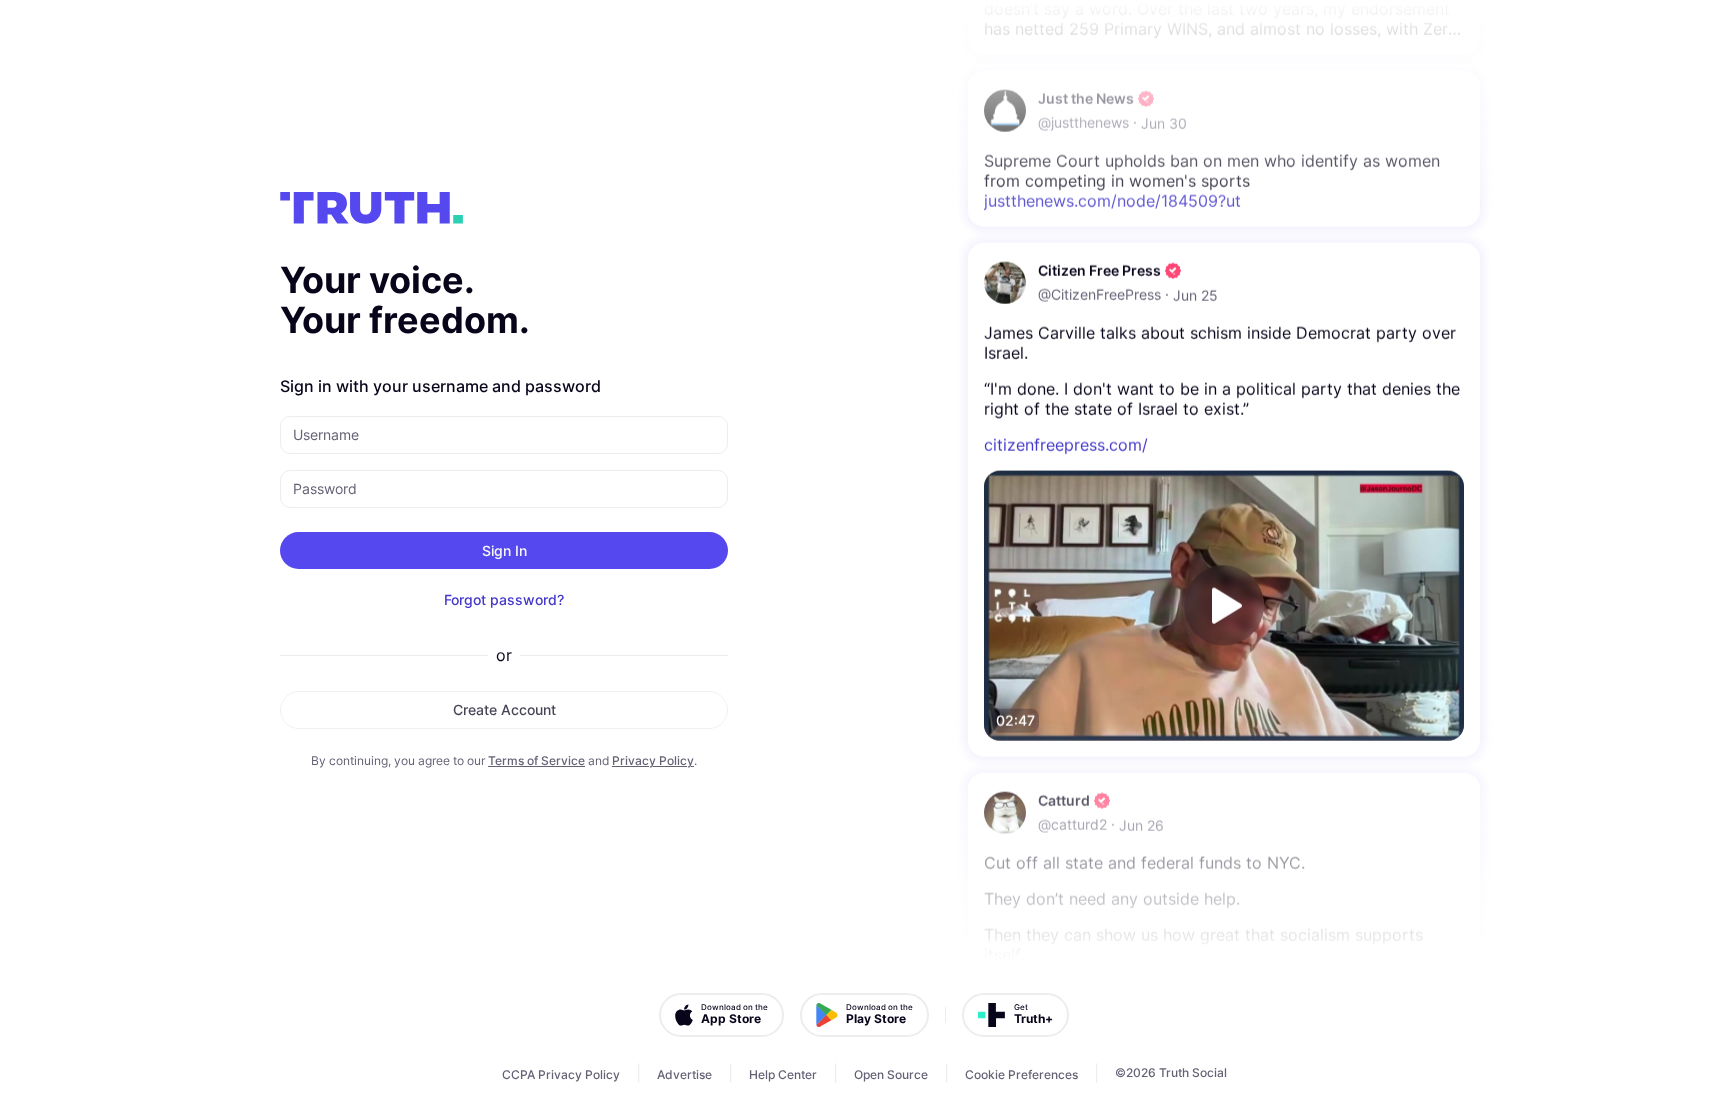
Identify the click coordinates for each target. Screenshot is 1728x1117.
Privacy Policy (653, 760)
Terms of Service (536, 760)
